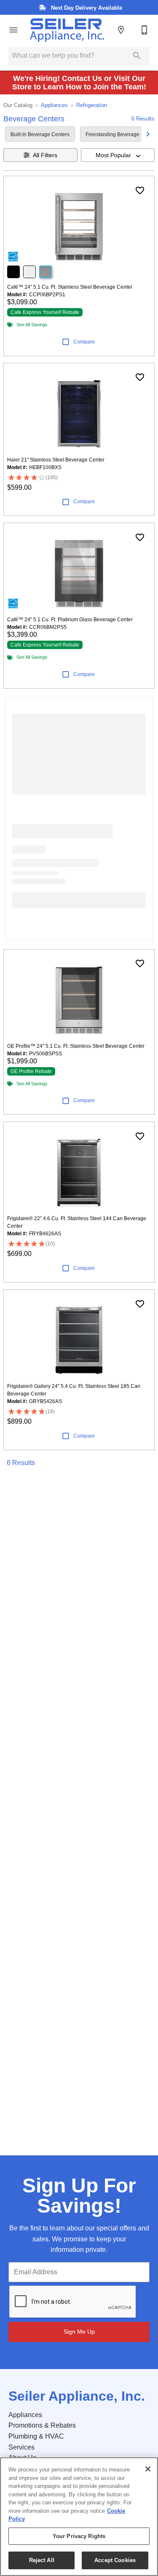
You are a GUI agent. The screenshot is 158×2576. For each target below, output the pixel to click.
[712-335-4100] (145, 30)
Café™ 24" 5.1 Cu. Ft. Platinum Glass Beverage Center (70, 620)
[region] (79, 2517)
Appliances (54, 105)
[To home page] (67, 30)
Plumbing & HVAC (36, 2436)
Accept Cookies (115, 2560)
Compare (84, 342)
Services (21, 2447)
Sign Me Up (79, 2332)
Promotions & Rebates (42, 2425)
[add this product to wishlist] (140, 191)
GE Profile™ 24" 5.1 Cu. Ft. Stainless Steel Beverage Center (76, 1046)
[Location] (121, 30)
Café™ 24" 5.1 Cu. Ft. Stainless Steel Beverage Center (70, 287)
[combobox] (118, 155)
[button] (13, 30)
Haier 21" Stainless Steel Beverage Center (56, 460)
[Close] (148, 2469)
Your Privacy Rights (79, 2536)
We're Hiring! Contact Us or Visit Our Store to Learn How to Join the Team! (79, 83)
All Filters (45, 155)
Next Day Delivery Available (86, 8)
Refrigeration (92, 105)
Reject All (42, 2560)
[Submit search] (137, 56)
